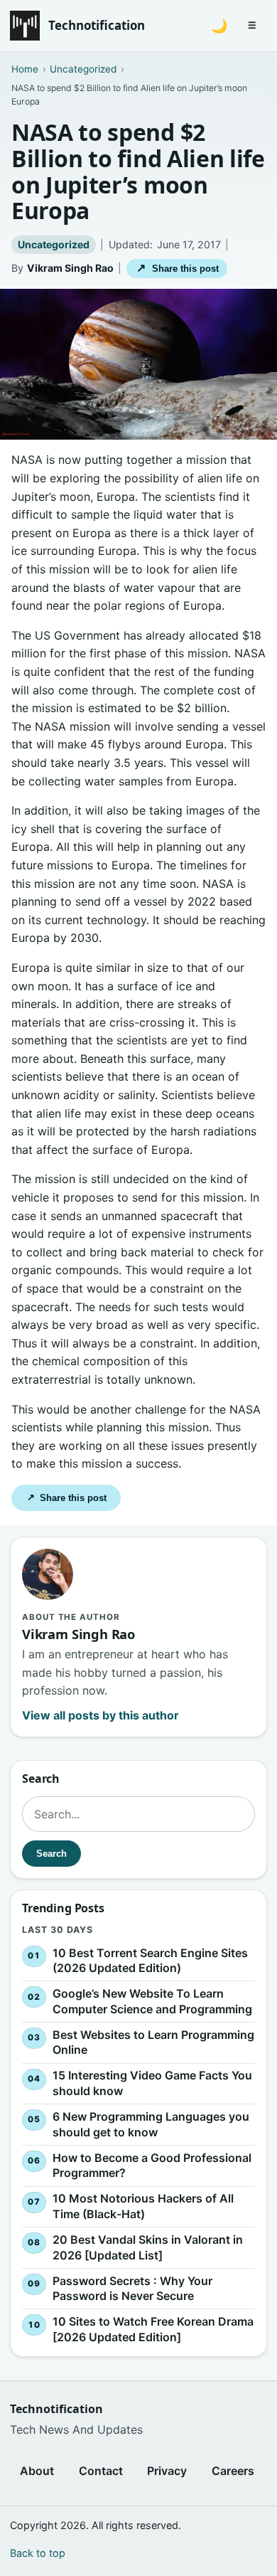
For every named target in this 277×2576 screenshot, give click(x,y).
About (37, 2471)
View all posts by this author (101, 1715)
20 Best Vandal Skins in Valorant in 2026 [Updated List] (148, 2247)
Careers (233, 2471)
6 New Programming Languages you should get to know (151, 2124)
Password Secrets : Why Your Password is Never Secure (132, 2289)
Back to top (38, 2553)
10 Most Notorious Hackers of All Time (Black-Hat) (143, 2206)
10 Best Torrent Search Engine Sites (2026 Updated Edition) (150, 1961)
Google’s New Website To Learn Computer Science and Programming (152, 2001)
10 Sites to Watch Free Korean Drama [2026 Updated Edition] (153, 2329)
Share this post (177, 268)
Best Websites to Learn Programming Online (153, 2042)
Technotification (97, 25)
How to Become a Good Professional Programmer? (152, 2166)
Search (51, 1854)
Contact (101, 2471)
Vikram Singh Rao (70, 268)
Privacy (167, 2471)
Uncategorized (54, 244)
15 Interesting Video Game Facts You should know (152, 2084)
